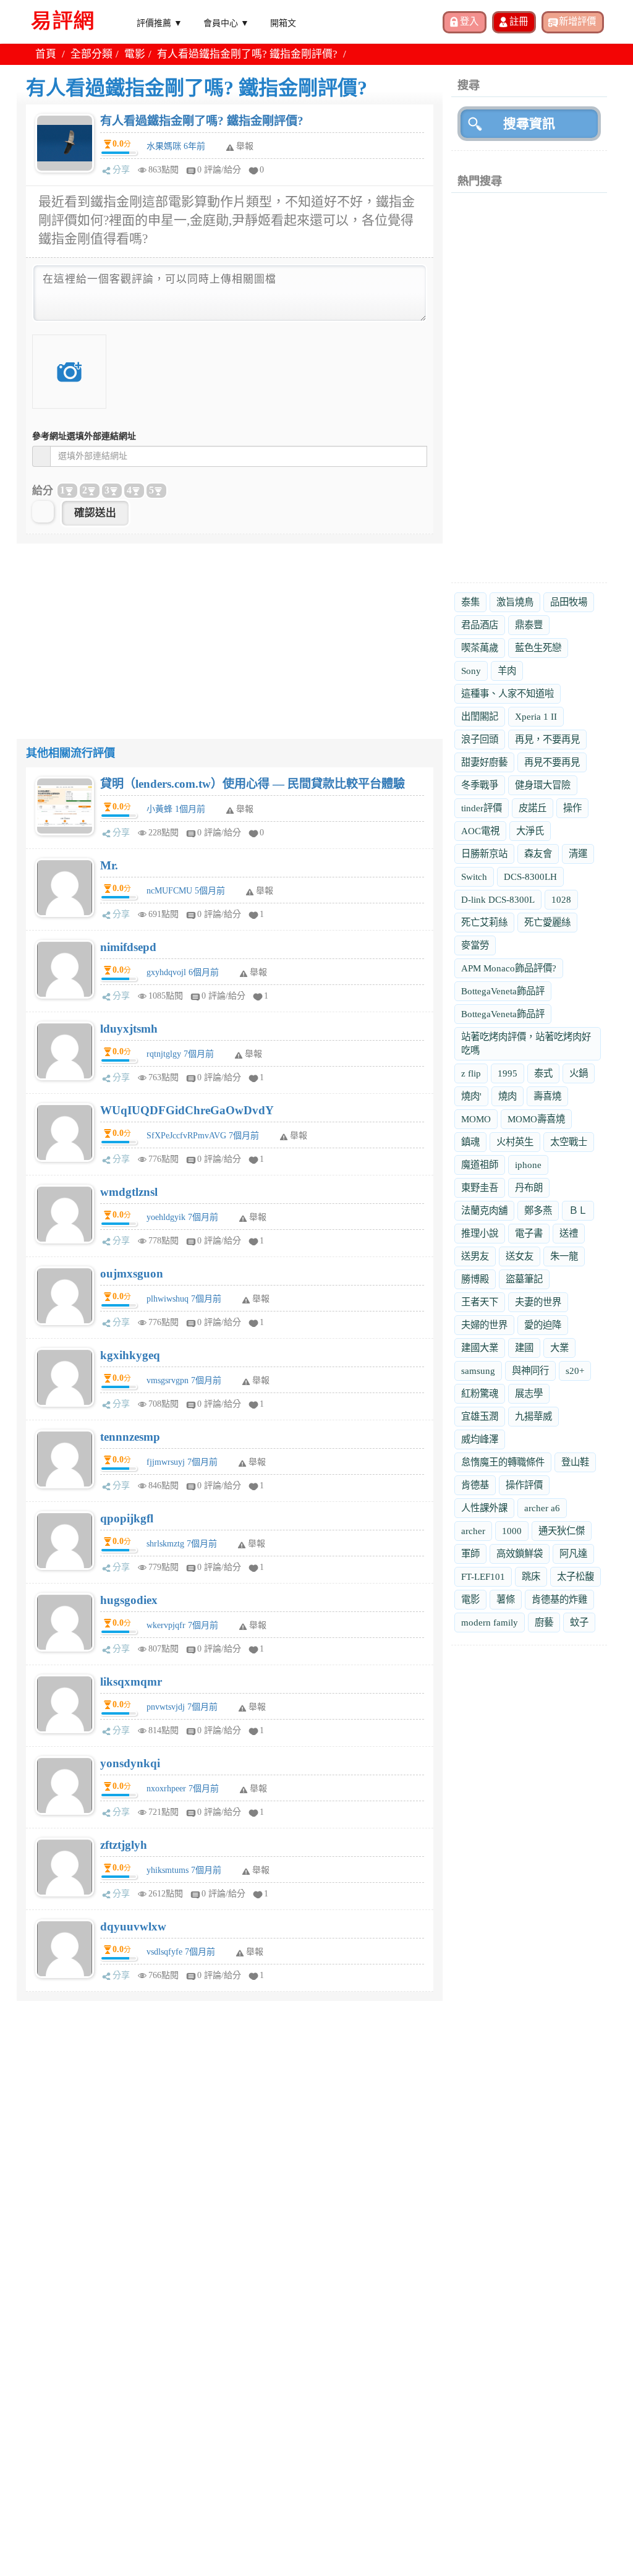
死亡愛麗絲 (547, 922)
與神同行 (530, 1371)
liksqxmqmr (131, 1682)
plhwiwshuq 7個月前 (184, 1299)
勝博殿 (475, 1279)
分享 (121, 170)
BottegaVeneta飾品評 (503, 991)
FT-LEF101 (483, 1576)
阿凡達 (573, 1554)
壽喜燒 (547, 1096)
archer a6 (542, 1508)
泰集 (470, 602)
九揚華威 (533, 1416)
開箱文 (283, 22)
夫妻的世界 (538, 1302)
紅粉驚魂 (480, 1393)
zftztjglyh (124, 1845)
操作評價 (524, 1485)
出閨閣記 (480, 716)
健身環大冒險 (543, 785)
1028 (561, 899)
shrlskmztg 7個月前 (182, 1544)
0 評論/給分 (219, 170)
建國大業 (480, 1348)
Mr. (109, 865)
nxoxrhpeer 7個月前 (183, 1789)
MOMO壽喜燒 (536, 1119)
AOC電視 (480, 831)
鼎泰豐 (529, 625)
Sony (471, 671)
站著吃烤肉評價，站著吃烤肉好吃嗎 (526, 1043)
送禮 (569, 1233)
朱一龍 (564, 1256)
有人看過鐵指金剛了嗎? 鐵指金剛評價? (202, 121)
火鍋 (579, 1073)
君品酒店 (480, 625)
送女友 (520, 1256)
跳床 (531, 1576)
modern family (490, 1622)
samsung (478, 1371)
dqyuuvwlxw (133, 1926)
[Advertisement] (230, 630)
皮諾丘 (533, 808)
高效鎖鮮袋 (520, 1554)
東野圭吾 (480, 1188)
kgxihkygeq (130, 1355)
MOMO (476, 1119)
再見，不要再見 (547, 739)
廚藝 (544, 1622)
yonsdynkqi (130, 1763)
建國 (524, 1348)
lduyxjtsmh (129, 1029)
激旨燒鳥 (515, 602)
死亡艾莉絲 (484, 922)
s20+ (575, 1371)
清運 (578, 854)
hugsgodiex (129, 1600)
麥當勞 (475, 945)
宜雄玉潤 (480, 1416)
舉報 (245, 809)
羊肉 (507, 671)
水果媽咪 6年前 (176, 146)
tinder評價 (482, 808)
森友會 (538, 854)
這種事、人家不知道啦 (508, 693)
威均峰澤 (480, 1439)
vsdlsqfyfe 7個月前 (181, 1952)
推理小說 (480, 1233)
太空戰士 (569, 1142)
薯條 (506, 1599)
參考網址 (84, 436)
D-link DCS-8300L (498, 899)
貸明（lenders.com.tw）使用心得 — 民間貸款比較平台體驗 (253, 784)
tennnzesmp (130, 1437)
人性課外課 (484, 1508)
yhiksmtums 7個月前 (184, 1870)
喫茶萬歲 (480, 648)
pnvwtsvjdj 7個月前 (182, 1707)
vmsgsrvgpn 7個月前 (184, 1380)
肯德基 (475, 1485)
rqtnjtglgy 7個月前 (180, 1054)
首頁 (46, 54)
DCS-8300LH (530, 876)
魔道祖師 (480, 1165)
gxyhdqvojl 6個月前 (183, 972)
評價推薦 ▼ (159, 22)
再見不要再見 (552, 762)
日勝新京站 (484, 854)
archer (473, 1531)
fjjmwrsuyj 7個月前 (182, 1462)
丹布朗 (529, 1188)
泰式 (543, 1073)
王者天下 (480, 1302)
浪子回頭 (480, 739)
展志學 (529, 1393)
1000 (512, 1531)
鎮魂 (470, 1142)
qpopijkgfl (127, 1518)
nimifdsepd (128, 947)
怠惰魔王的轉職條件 (503, 1462)
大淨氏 (530, 831)
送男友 (475, 1256)
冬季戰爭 (480, 785)
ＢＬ (578, 1210)
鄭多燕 (538, 1210)
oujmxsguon (132, 1273)
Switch (474, 876)
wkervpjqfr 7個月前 (182, 1625)
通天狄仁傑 (562, 1531)
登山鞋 (575, 1462)
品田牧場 (569, 602)
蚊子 (579, 1622)
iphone (528, 1165)
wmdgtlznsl (129, 1192)
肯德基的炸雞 (559, 1599)
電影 (135, 54)
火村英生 (515, 1142)
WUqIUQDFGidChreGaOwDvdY (187, 1110)
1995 (508, 1073)
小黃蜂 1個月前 (176, 809)
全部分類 (91, 54)
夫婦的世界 (484, 1325)
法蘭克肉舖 (484, 1210)
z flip (471, 1073)
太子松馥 (576, 1576)
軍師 (470, 1554)
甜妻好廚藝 (484, 762)
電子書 (529, 1233)
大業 (559, 1348)
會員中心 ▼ (226, 22)
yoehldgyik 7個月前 (182, 1217)
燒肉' (471, 1096)
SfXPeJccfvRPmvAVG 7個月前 (203, 1136)
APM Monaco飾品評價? (509, 968)
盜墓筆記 (524, 1279)
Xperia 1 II (536, 716)
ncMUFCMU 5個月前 (186, 891)
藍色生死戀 (538, 648)
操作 (572, 808)
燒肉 (508, 1096)
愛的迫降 (543, 1325)
